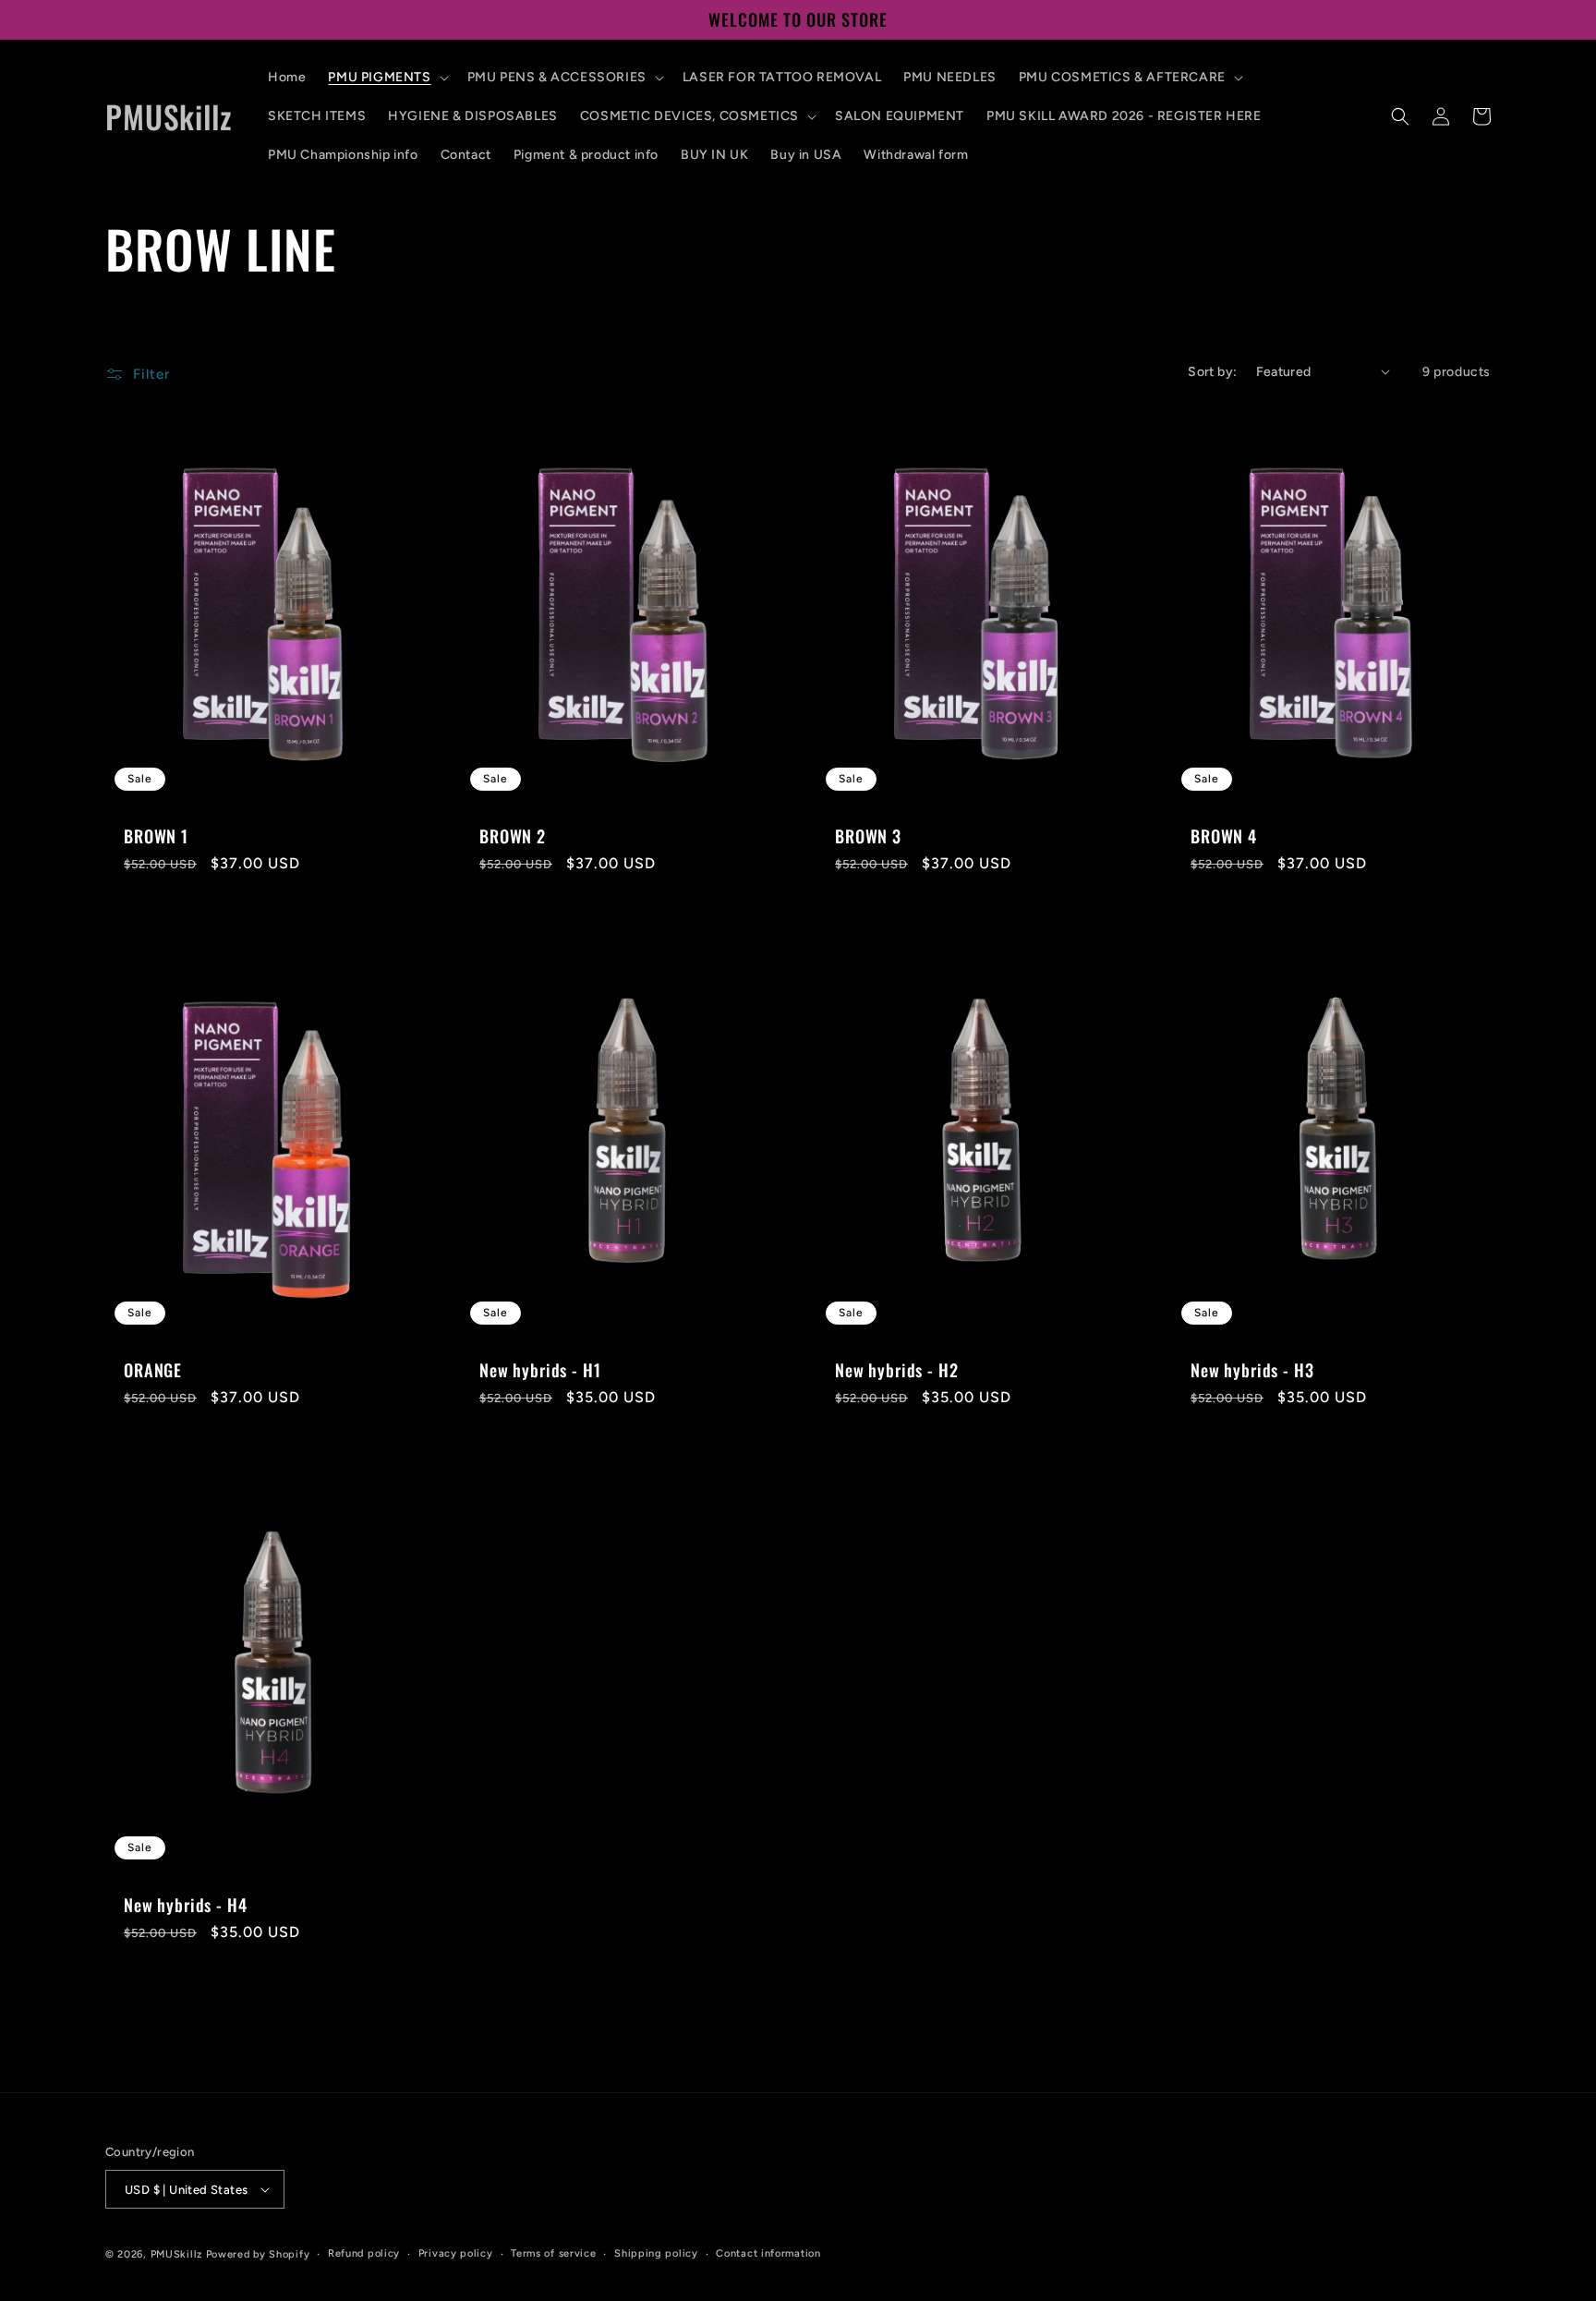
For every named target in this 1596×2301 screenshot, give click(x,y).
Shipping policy (656, 2253)
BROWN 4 (1224, 836)
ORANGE (153, 1370)
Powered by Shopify (258, 2254)
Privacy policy (456, 2253)
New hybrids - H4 (185, 1905)
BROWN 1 (156, 836)
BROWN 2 (513, 836)
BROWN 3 (868, 836)
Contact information (768, 2253)
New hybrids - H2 (896, 1370)
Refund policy (364, 2253)
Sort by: (1212, 372)
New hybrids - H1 (540, 1370)
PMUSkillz (176, 2254)
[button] (386, 78)
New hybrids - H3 (1252, 1370)
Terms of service (553, 2253)
